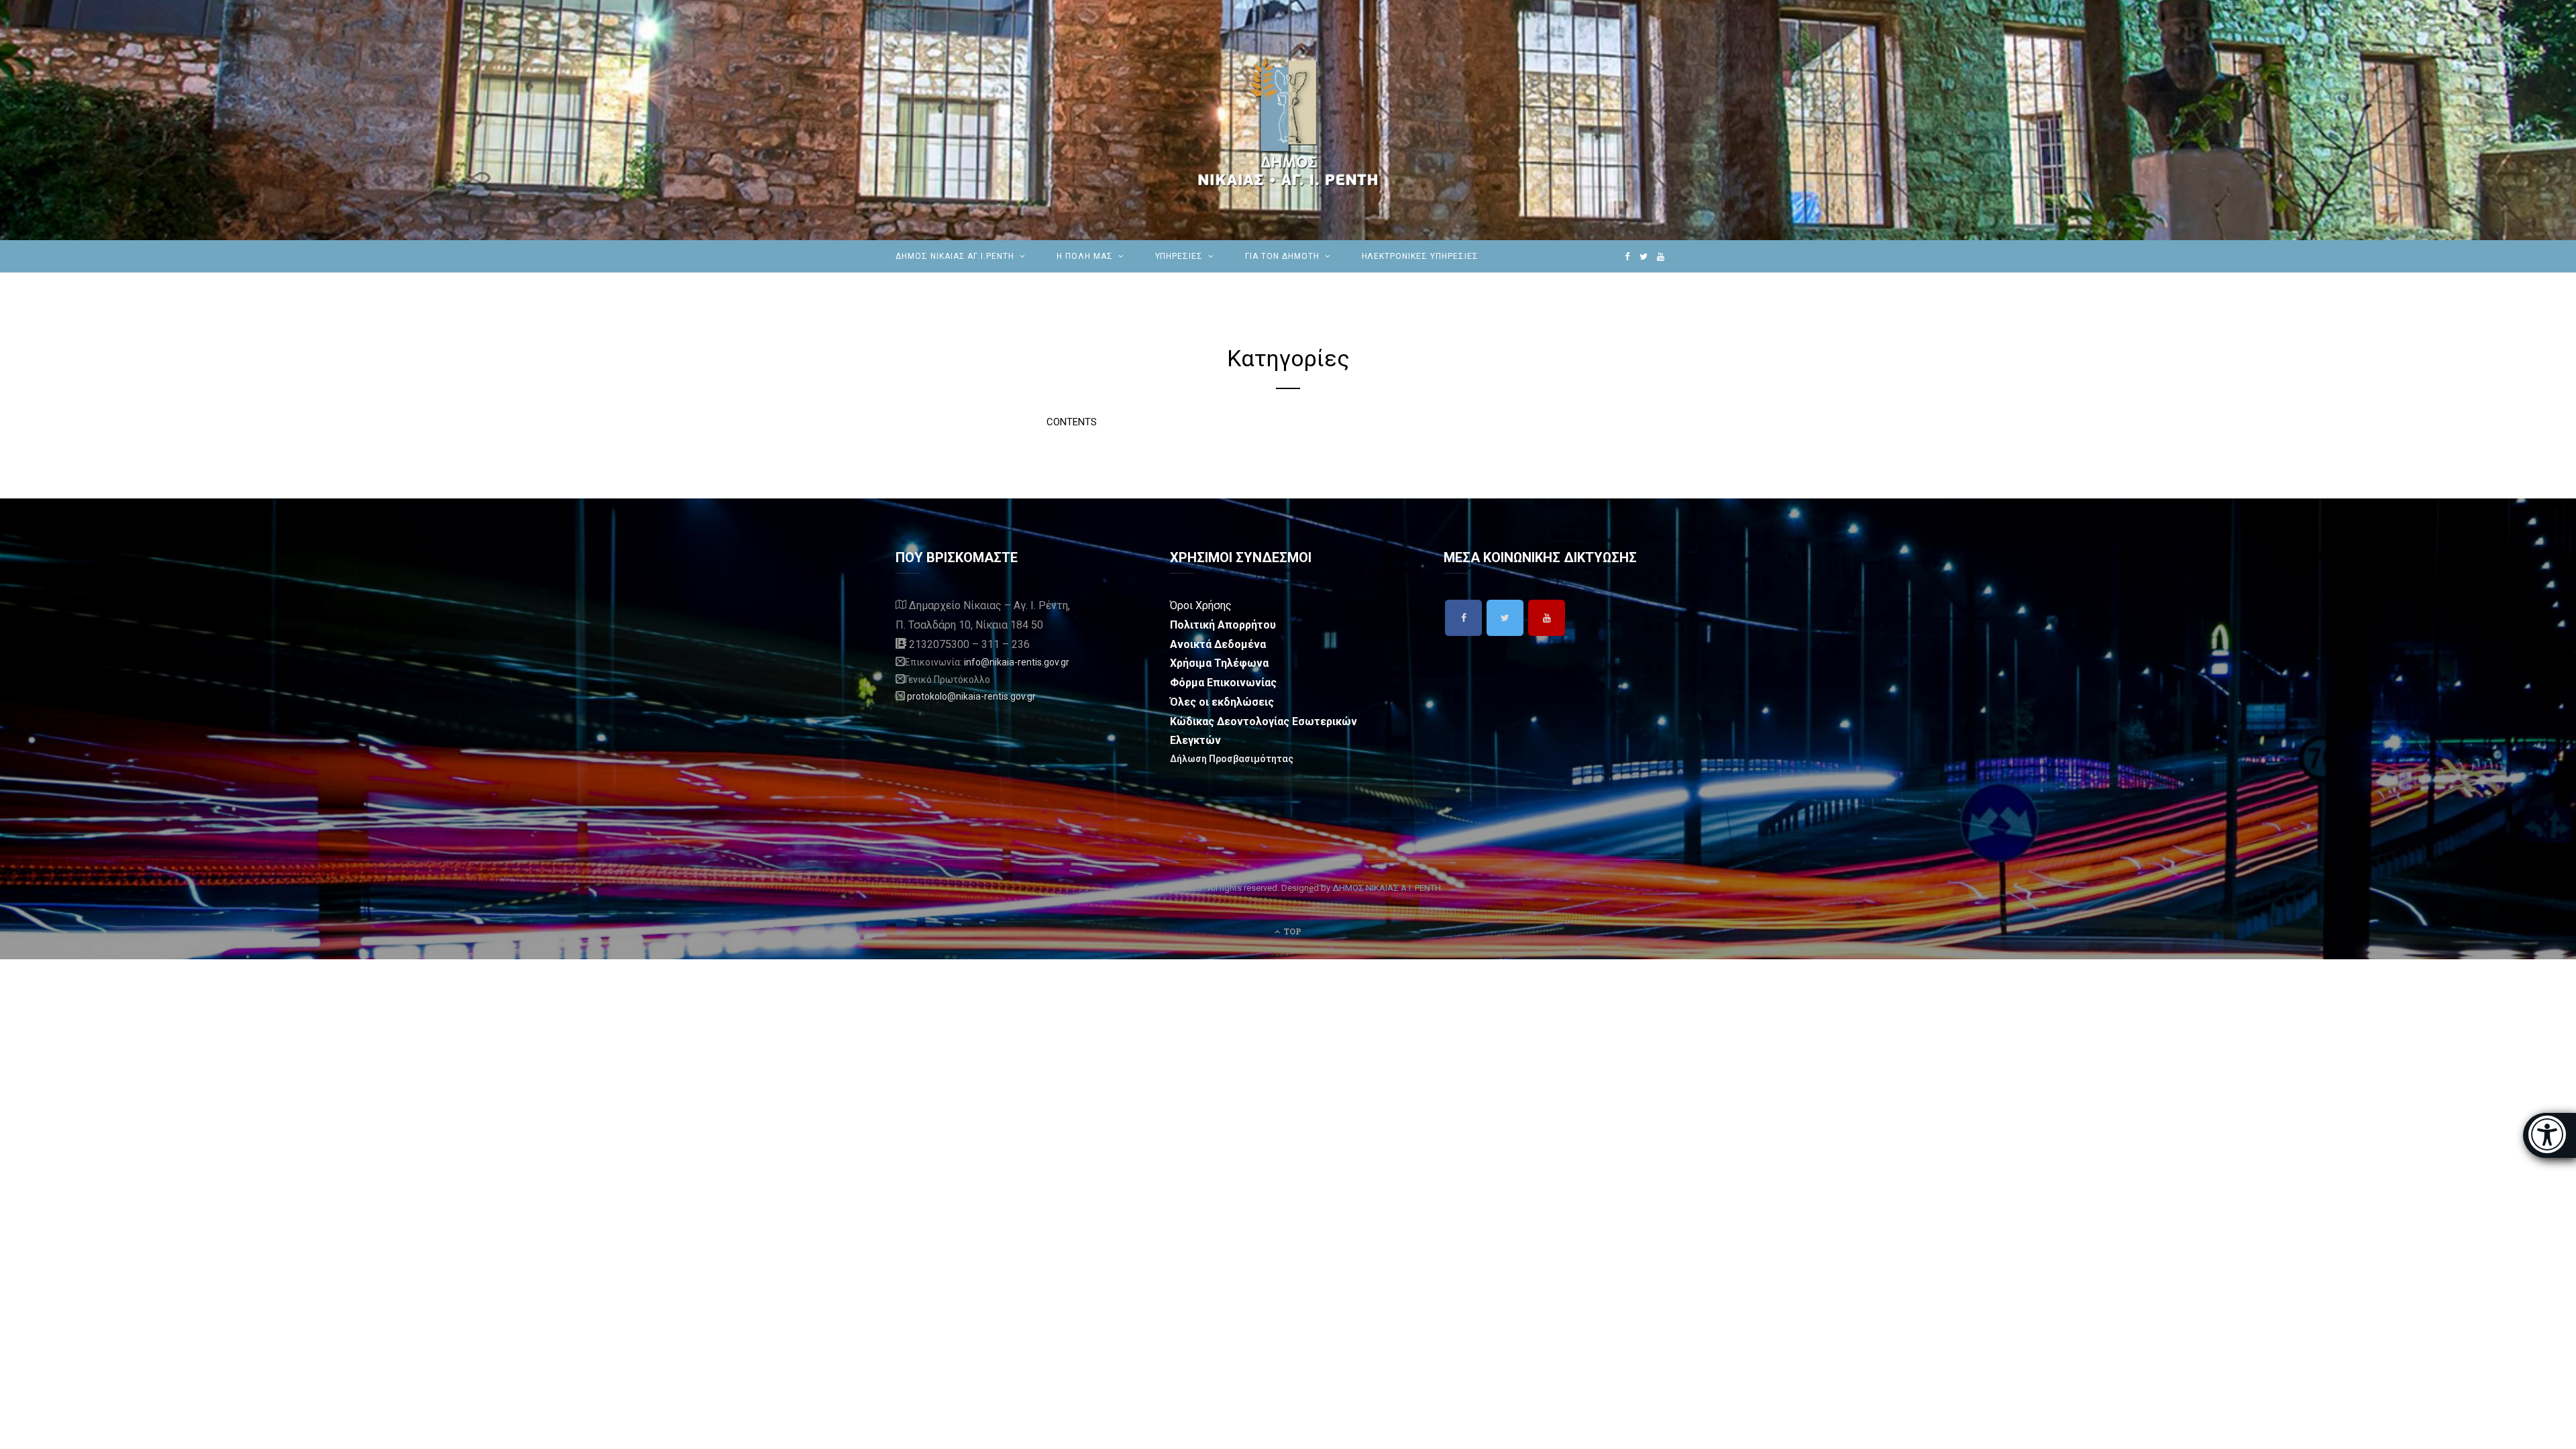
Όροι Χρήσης (1201, 605)
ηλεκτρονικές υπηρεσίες (1420, 256)
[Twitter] (1505, 618)
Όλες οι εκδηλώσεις (1222, 702)
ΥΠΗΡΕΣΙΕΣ (1179, 256)
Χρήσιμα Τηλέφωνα (1219, 663)
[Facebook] (1463, 618)
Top (1291, 931)
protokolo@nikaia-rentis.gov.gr (971, 696)
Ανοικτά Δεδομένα (1218, 644)
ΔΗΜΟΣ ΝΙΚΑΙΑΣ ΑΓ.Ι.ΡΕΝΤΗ (955, 256)
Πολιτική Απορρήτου (1223, 625)
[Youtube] (1547, 618)
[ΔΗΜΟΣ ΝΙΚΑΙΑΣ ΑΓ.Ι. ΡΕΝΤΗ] (1288, 120)
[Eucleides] (2550, 1135)
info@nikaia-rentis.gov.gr (1017, 662)
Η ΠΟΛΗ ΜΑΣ (1085, 256)
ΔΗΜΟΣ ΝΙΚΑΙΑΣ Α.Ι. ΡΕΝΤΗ (1387, 888)
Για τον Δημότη (1282, 256)
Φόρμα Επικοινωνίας (1223, 683)
